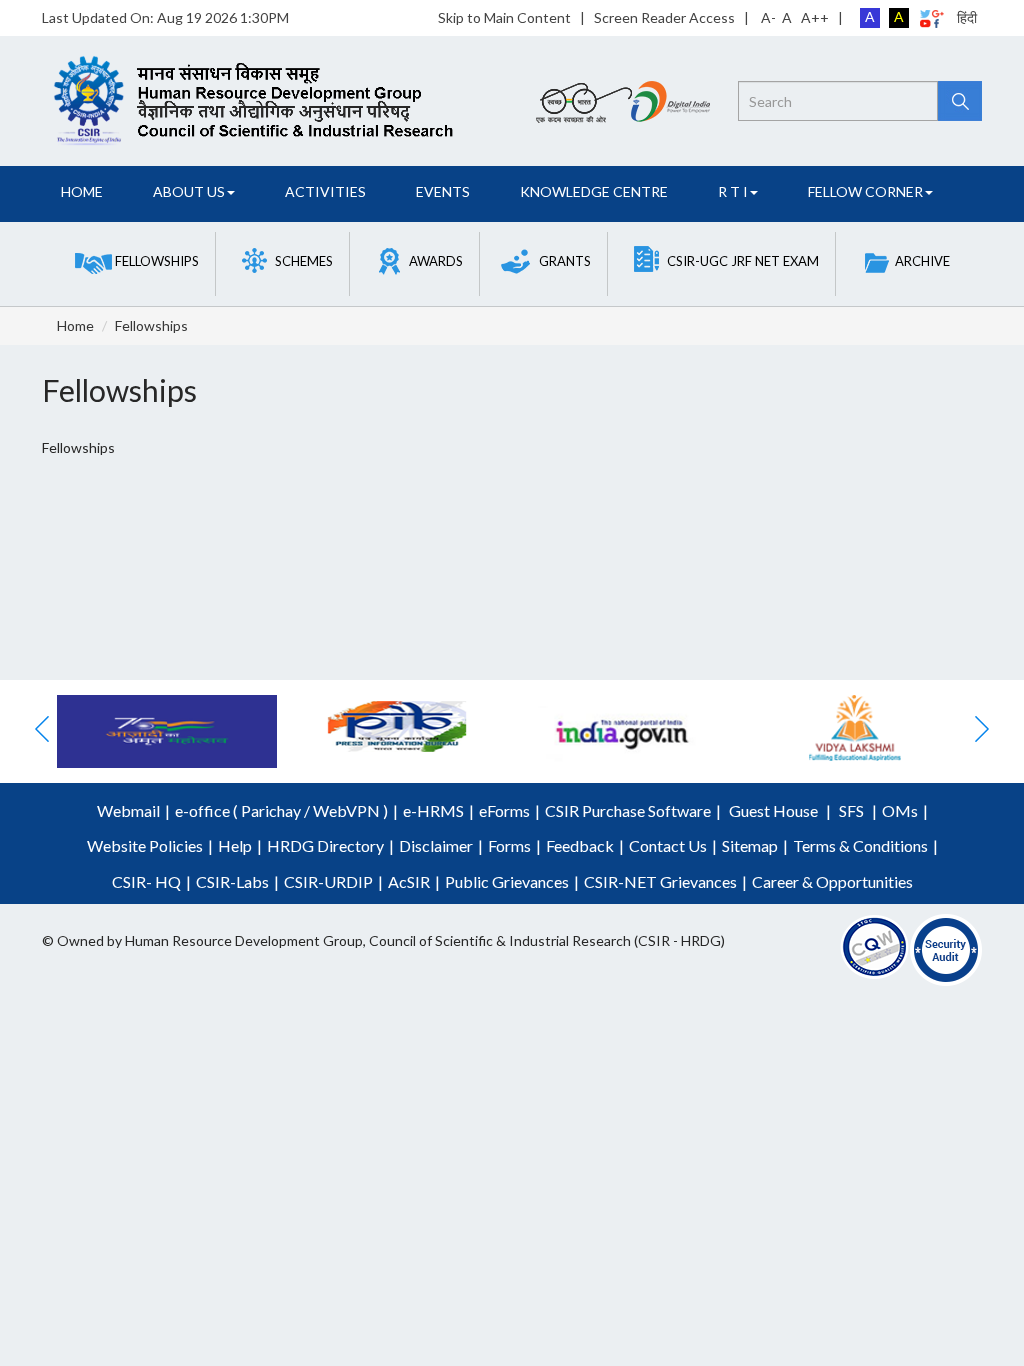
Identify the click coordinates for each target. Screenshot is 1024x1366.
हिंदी (967, 17)
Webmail (128, 810)
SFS (851, 810)
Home (82, 191)
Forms (509, 845)
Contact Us (668, 845)
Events (443, 191)
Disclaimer (436, 845)
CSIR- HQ (146, 881)
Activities (325, 191)
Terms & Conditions (860, 845)
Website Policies (145, 845)
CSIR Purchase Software (628, 810)
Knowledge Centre (594, 191)
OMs (900, 810)
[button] (137, 261)
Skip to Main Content (504, 17)
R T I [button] (733, 191)
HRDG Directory (325, 845)
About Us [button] (189, 191)
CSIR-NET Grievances (660, 881)
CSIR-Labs (232, 881)
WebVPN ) (349, 810)
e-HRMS (433, 810)
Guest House (773, 810)
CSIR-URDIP (328, 881)
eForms (504, 810)
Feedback (580, 845)
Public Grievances (507, 881)
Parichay (271, 810)
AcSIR (409, 881)
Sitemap (750, 845)
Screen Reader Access (664, 17)
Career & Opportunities (832, 881)
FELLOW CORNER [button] (865, 191)
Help (235, 845)
